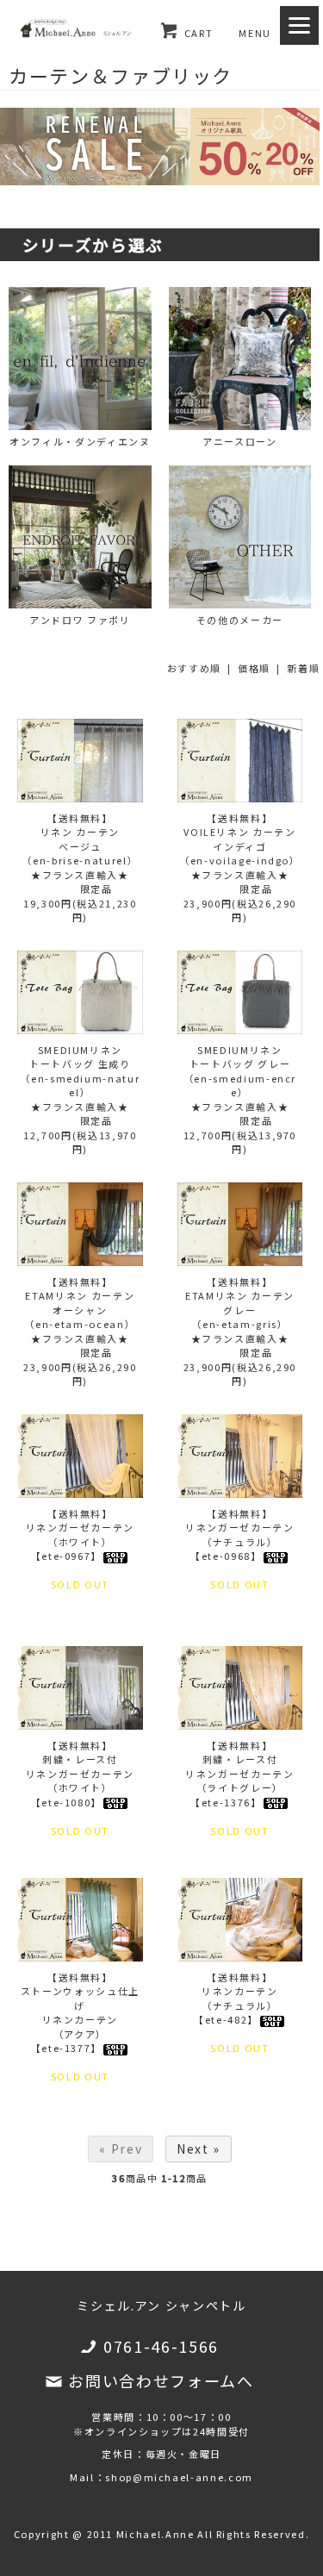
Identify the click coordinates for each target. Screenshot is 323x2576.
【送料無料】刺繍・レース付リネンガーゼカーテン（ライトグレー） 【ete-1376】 (240, 1774)
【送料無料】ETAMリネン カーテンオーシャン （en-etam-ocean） (80, 1303)
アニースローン (240, 441)
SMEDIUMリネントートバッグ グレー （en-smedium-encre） (240, 1071)
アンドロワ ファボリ (80, 620)
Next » (199, 2149)
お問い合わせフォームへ (161, 2380)
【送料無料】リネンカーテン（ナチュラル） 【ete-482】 (236, 1999)
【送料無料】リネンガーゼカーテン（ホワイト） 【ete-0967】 (81, 1535)
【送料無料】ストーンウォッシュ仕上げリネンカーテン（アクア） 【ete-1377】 (80, 2013)
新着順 (303, 668)
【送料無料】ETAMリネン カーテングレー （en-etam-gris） (240, 1303)
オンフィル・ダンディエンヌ (80, 441)
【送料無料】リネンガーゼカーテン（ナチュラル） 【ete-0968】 (240, 1535)
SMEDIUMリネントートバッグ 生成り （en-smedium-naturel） (80, 1071)
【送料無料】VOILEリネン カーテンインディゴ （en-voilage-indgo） (240, 839)
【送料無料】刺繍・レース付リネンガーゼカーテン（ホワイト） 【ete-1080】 (81, 1774)
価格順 (254, 668)
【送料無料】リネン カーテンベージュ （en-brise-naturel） (80, 839)
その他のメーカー (240, 620)
